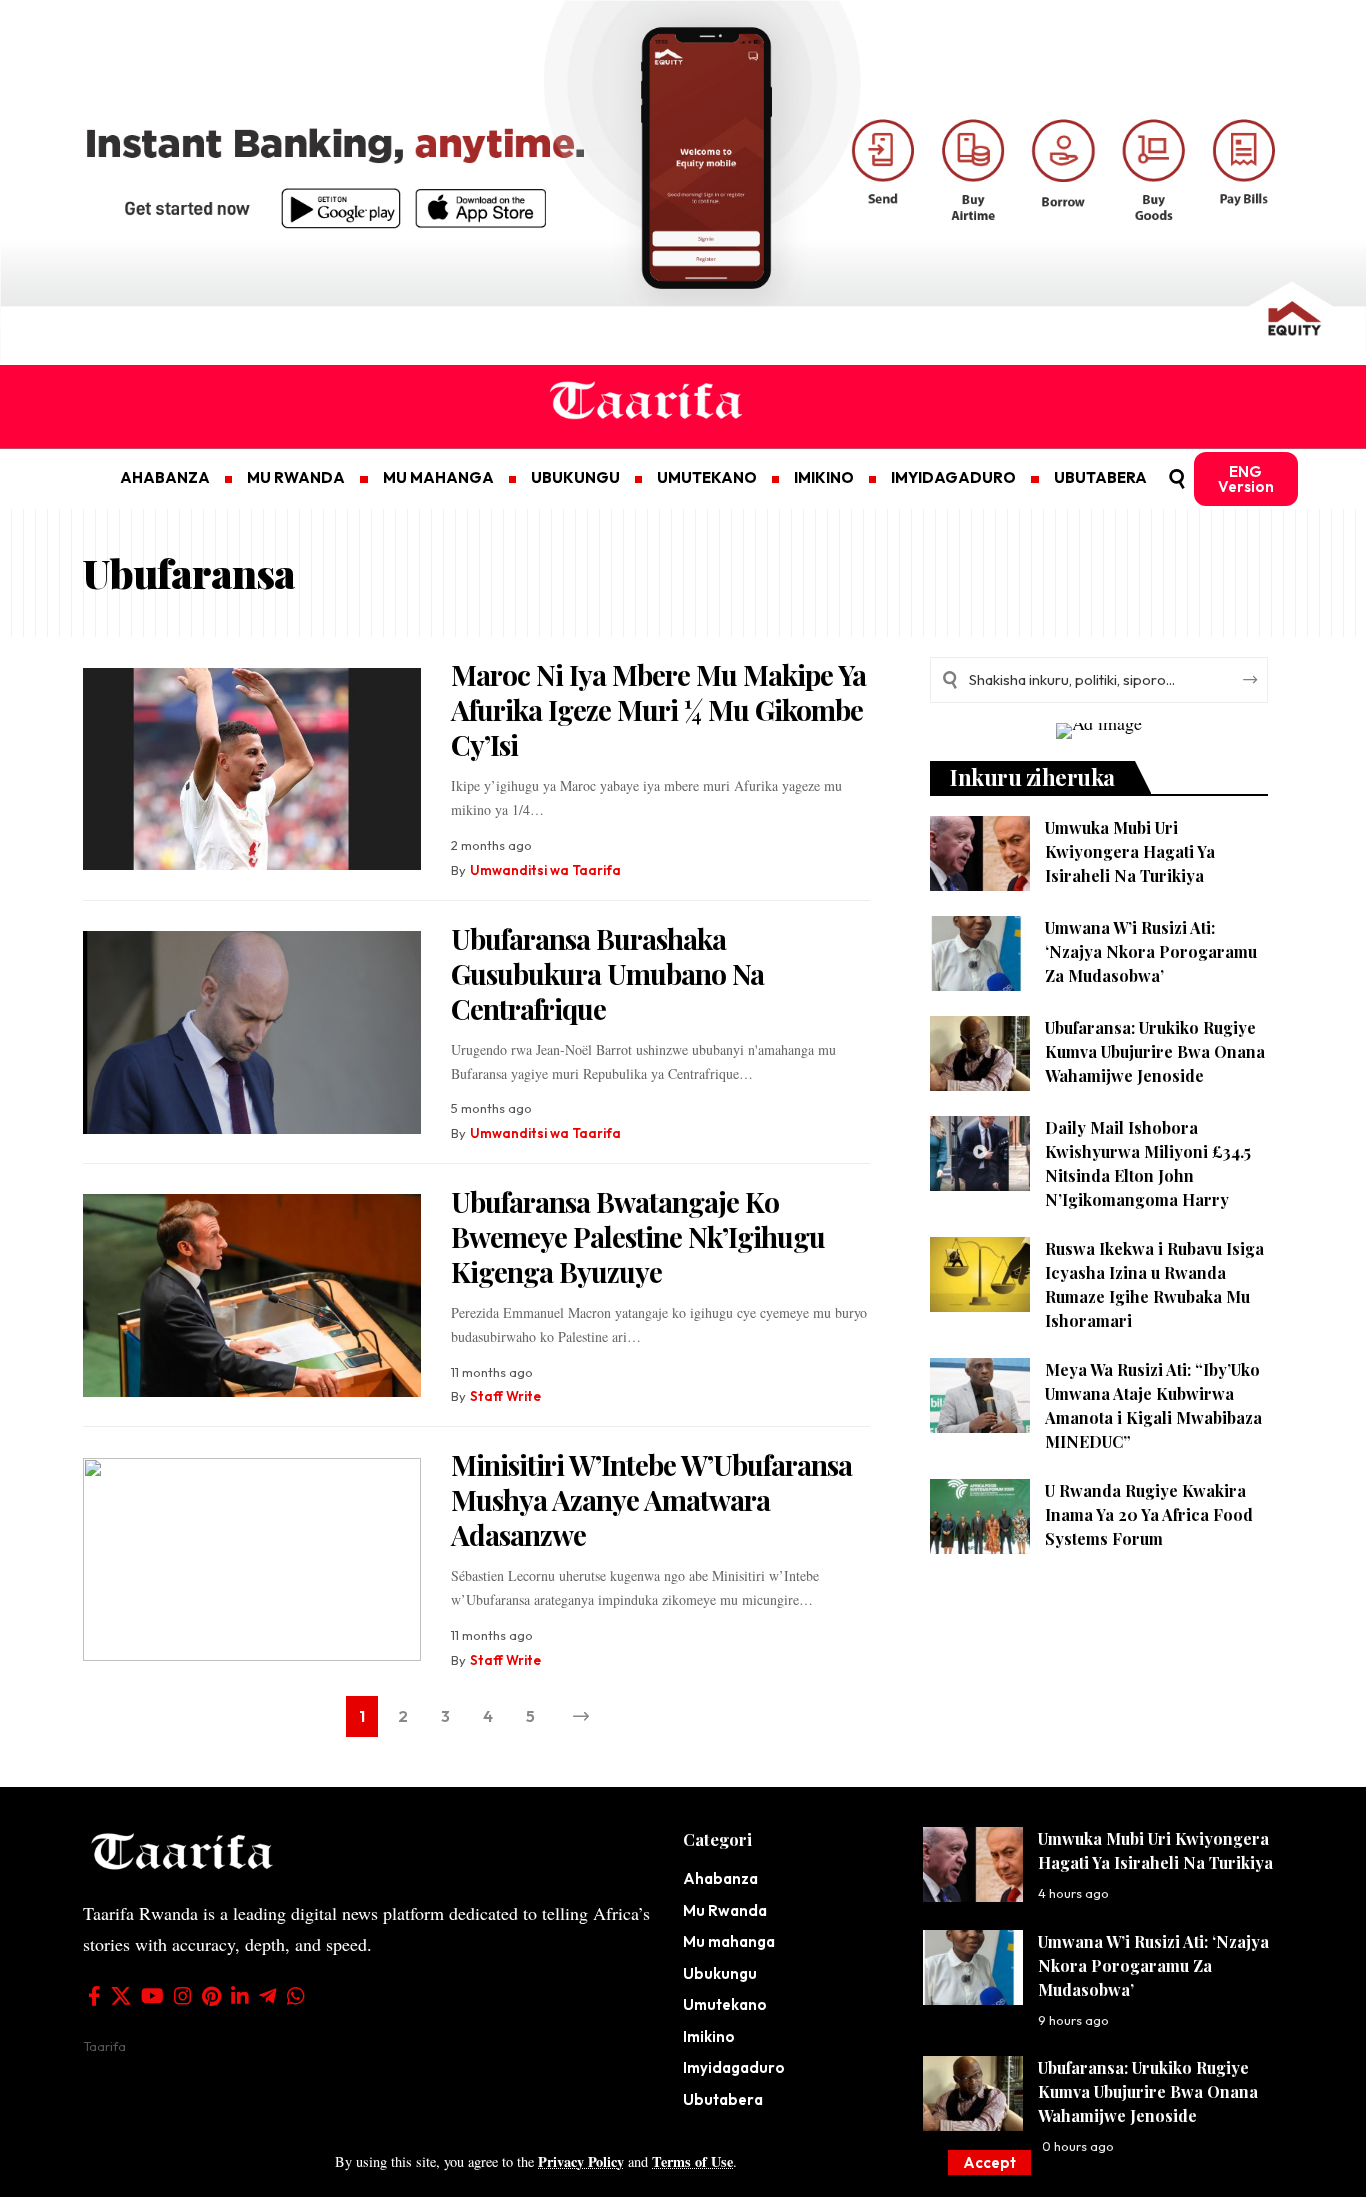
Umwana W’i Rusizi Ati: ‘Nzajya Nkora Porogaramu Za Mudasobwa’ (1151, 951)
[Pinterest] (211, 1996)
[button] (989, 2162)
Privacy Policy (581, 2161)
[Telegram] (268, 1996)
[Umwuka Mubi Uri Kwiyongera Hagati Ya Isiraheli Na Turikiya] (980, 853)
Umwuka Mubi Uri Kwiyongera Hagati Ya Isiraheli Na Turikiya (1130, 851)
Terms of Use (692, 2161)
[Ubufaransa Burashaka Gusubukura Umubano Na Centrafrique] (252, 1032)
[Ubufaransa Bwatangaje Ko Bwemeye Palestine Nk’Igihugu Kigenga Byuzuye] (252, 1295)
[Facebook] (94, 1996)
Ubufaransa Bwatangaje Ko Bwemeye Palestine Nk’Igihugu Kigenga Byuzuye (638, 1236)
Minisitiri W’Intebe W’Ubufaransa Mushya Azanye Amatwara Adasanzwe (651, 1499)
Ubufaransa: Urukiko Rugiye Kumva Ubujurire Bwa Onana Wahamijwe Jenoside (1155, 1051)
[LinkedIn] (240, 1996)
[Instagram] (183, 1996)
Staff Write (505, 1396)
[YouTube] (152, 1996)
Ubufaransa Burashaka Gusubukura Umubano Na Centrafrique (607, 973)
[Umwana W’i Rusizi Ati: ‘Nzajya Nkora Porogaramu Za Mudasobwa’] (980, 953)
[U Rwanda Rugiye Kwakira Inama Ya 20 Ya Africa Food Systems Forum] (980, 1516)
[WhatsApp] (296, 1996)
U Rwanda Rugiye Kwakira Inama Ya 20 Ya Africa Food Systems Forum (1149, 1514)
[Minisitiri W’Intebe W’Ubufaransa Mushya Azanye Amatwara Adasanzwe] (252, 1559)
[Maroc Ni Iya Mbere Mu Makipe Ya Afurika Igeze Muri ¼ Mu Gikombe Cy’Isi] (252, 769)
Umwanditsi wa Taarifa (545, 870)
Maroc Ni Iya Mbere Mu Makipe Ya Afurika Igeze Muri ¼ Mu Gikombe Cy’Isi (658, 709)
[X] (121, 1996)
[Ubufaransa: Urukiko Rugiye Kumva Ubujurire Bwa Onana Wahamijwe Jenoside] (980, 1053)
